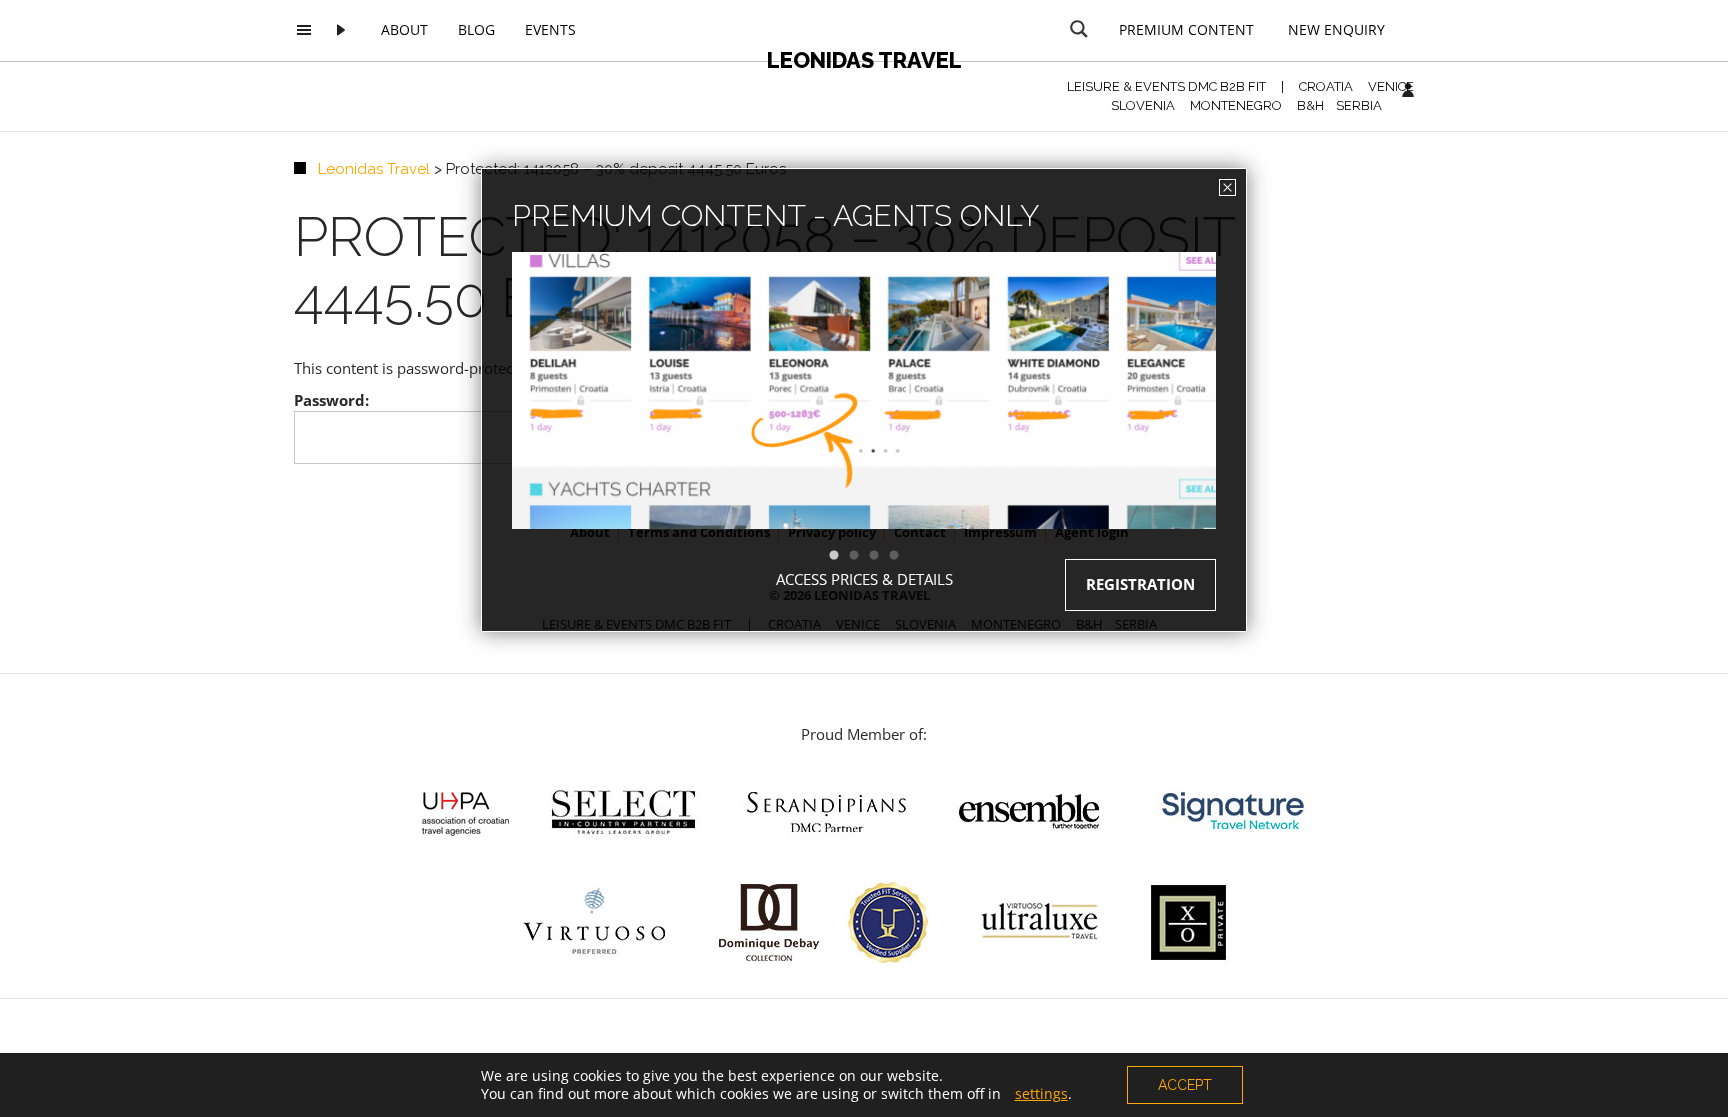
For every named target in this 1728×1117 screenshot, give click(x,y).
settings (1041, 1094)
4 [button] (904, 556)
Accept (1185, 1085)
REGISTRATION (1140, 584)
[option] (864, 426)
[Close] (1227, 187)
